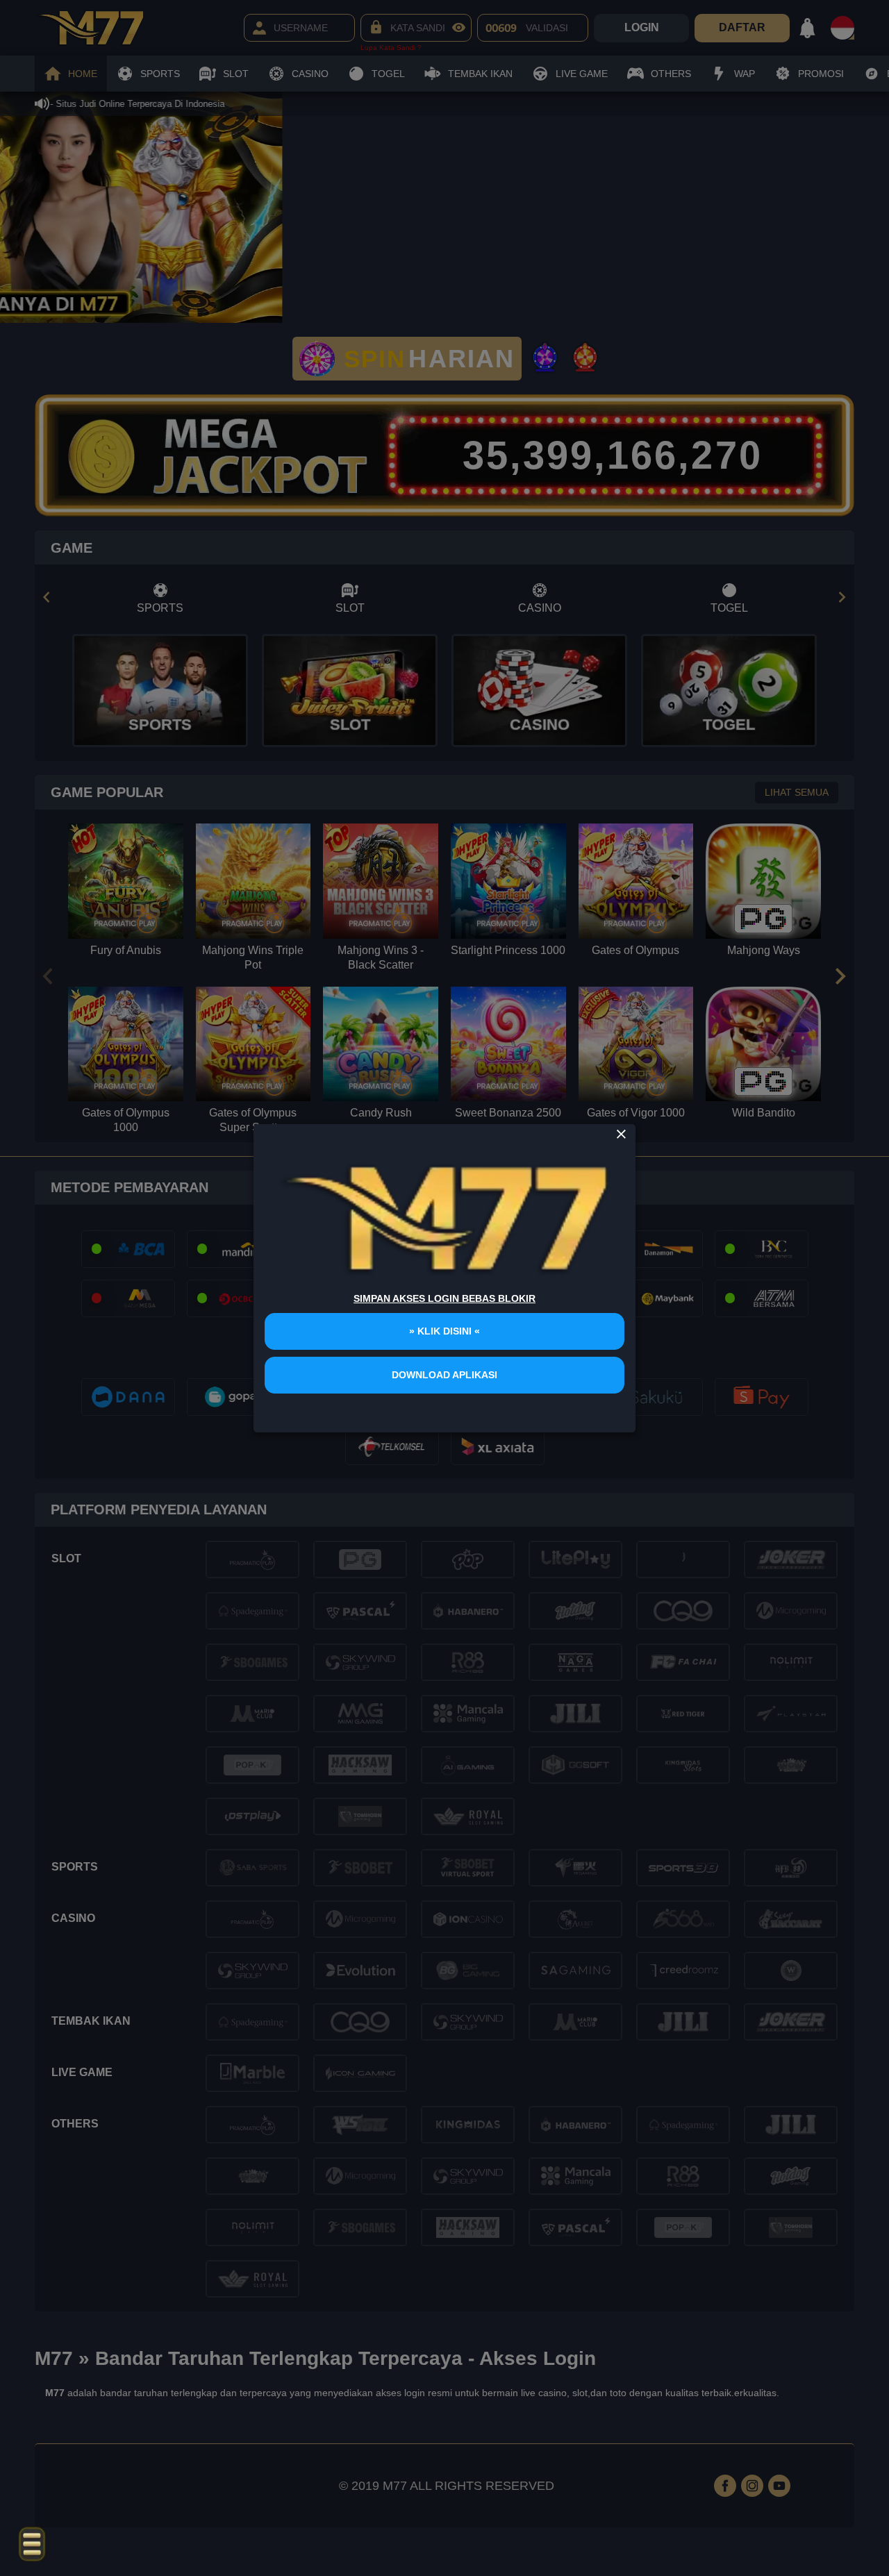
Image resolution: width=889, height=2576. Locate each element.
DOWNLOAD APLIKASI (444, 1375)
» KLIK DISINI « (444, 1331)
